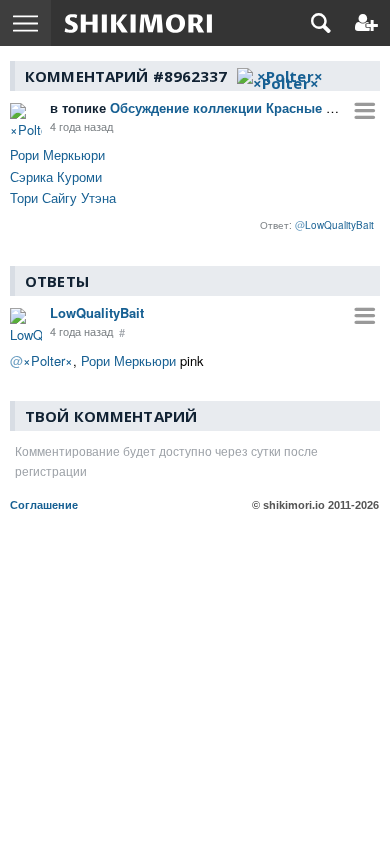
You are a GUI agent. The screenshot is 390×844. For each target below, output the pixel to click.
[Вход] (366, 23)
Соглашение (44, 505)
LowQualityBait (97, 312)
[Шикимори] (138, 23)
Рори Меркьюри (57, 154)
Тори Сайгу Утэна (63, 197)
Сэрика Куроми (56, 176)
